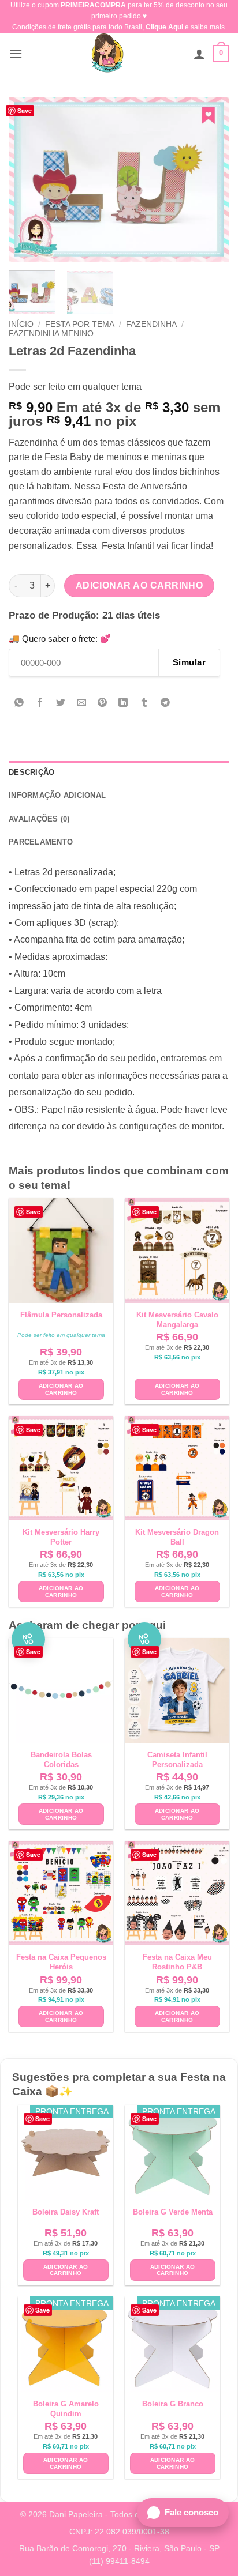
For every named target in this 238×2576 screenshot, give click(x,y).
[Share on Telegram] (165, 704)
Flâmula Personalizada (61, 1315)
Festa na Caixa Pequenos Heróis (61, 1962)
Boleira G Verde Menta (173, 2212)
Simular (189, 662)
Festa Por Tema (80, 324)
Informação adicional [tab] (57, 795)
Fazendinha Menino (51, 334)
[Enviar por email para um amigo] (82, 704)
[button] (16, 53)
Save (25, 110)
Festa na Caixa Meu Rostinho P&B (177, 1962)
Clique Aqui (164, 27)
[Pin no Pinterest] (103, 704)
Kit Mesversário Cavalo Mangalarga (177, 1320)
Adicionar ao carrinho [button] (61, 1389)
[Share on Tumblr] (144, 704)
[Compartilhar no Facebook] (40, 704)
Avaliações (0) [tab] (39, 819)
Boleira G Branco (173, 2404)
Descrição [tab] (31, 772)
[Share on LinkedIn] (123, 704)
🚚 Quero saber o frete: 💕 (60, 639)
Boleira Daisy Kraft (66, 2212)
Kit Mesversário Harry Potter (61, 1537)
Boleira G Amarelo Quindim (66, 2409)
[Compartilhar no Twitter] (61, 704)
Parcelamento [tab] (41, 842)
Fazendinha (151, 324)
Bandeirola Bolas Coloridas (61, 1760)
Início (21, 324)
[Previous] (28, 179)
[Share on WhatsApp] (19, 704)
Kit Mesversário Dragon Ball (177, 1537)
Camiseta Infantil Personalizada (177, 1760)
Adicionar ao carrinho (140, 585)
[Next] (210, 179)
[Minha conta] (199, 54)
